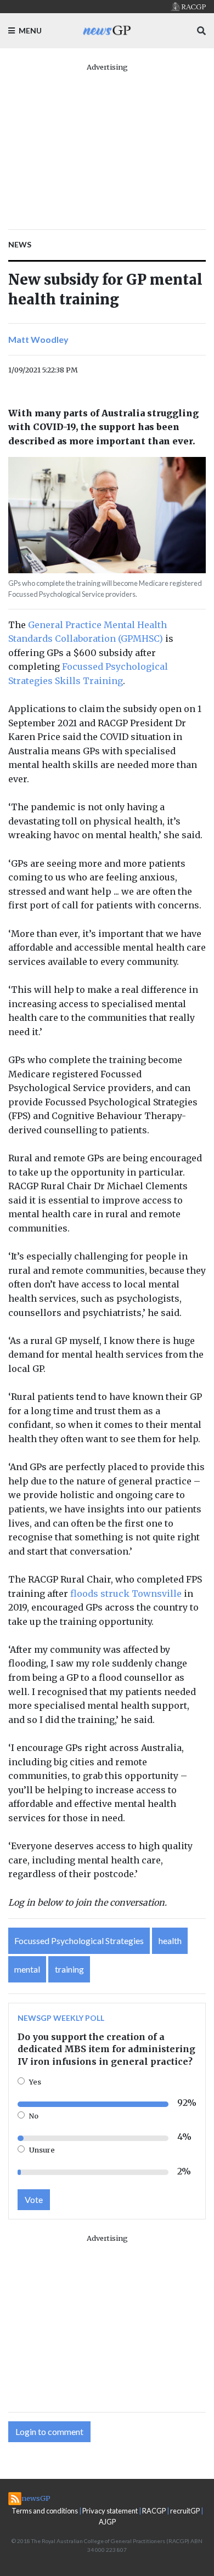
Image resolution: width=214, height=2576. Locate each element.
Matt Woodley (38, 339)
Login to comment (49, 2431)
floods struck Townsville (126, 1594)
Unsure (42, 2150)
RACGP (154, 2511)
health (170, 1941)
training (69, 1969)
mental (27, 1969)
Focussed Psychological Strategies (79, 1941)
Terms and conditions (45, 2511)
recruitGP (185, 2511)
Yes (35, 2082)
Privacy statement (110, 2511)
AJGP (107, 2522)
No (34, 2116)
